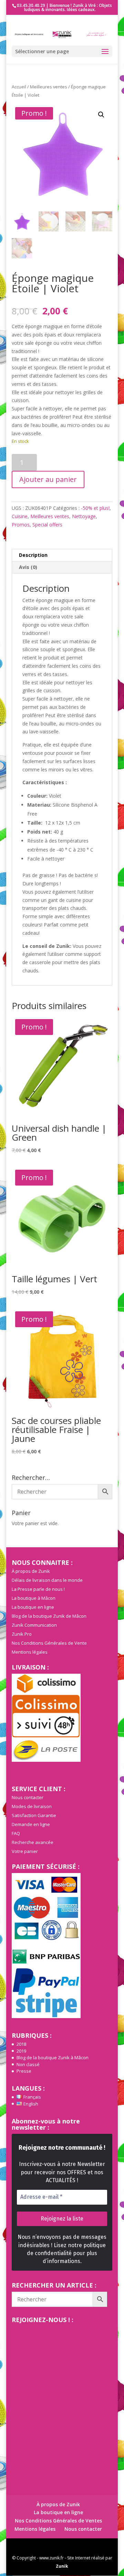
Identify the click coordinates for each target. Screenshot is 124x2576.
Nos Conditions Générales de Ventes (58, 2521)
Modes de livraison (32, 1806)
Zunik (62, 2566)
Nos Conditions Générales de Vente (49, 1643)
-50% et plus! (95, 508)
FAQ (16, 1833)
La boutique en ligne (33, 1607)
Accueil (19, 87)
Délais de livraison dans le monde (47, 1580)
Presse (24, 2071)
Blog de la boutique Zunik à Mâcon (53, 2057)
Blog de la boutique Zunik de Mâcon (49, 1616)
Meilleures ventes (49, 87)
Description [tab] (33, 555)
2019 (21, 2051)
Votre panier (25, 1851)
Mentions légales (30, 1652)
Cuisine (20, 516)
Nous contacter (28, 1797)
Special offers (47, 525)
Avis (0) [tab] (28, 567)
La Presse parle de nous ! (38, 1589)
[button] (101, 115)
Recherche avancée (33, 1842)
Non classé (28, 2064)
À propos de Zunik (31, 1571)
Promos (21, 525)
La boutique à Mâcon (34, 1598)
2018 (21, 2044)
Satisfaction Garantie (34, 1815)
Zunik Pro (22, 1634)
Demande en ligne (31, 1824)
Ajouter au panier (48, 479)
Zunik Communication (34, 1625)
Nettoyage (84, 516)
